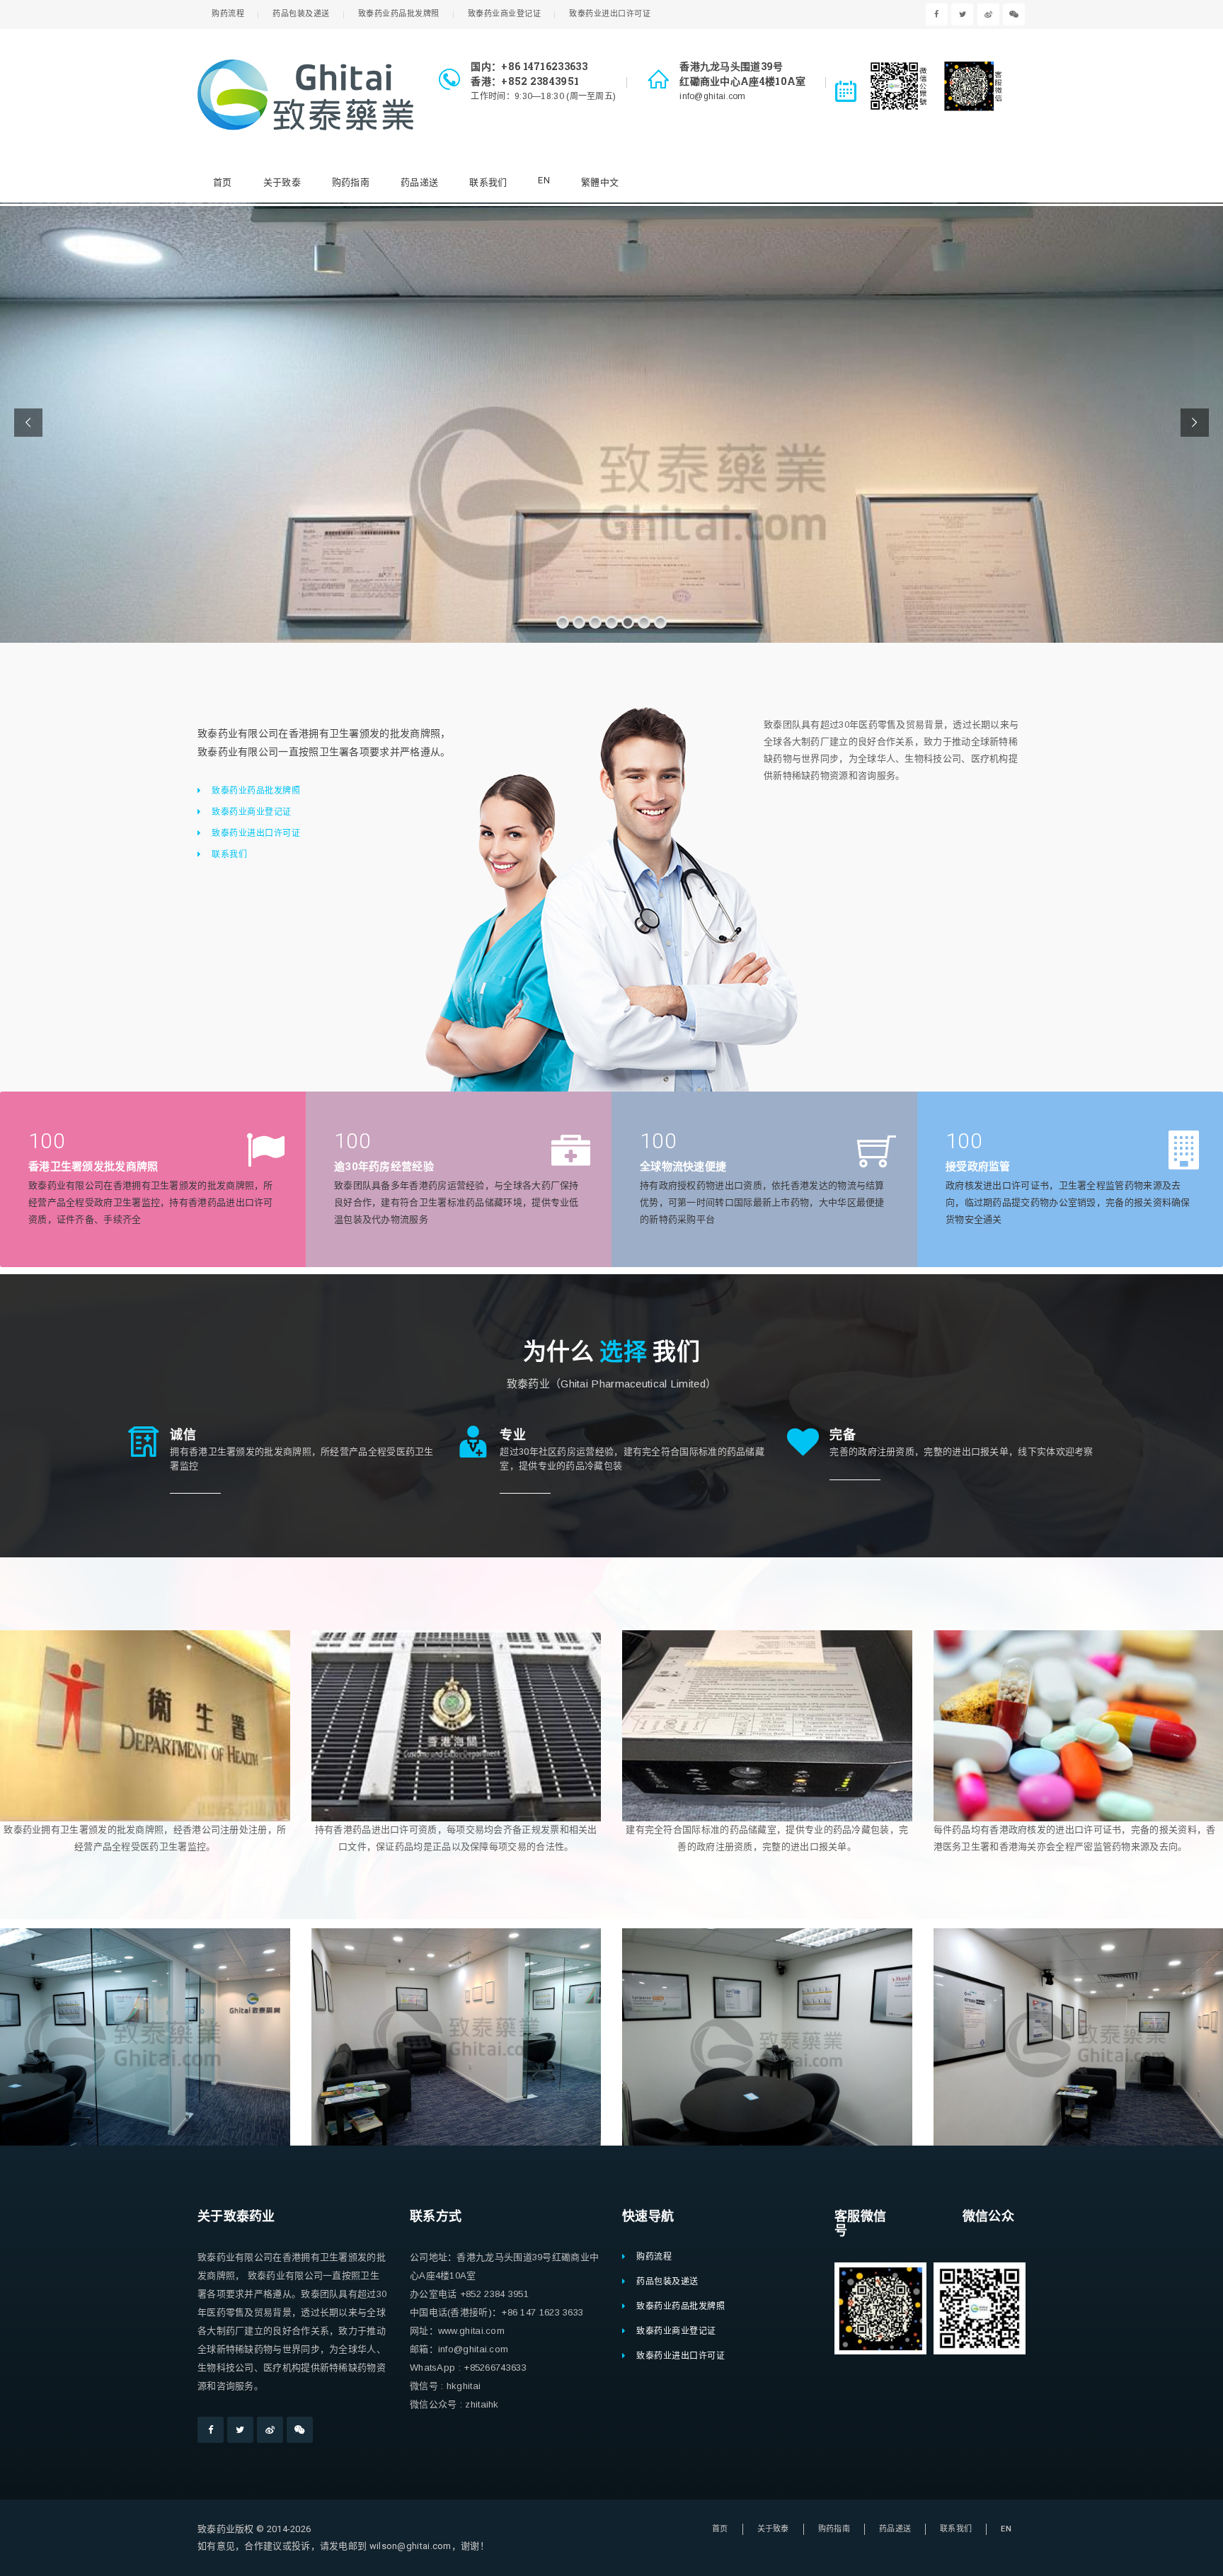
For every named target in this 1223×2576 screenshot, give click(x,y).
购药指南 (351, 182)
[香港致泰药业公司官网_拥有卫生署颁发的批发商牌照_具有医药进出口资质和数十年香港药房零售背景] (305, 95)
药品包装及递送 (301, 14)
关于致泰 (282, 182)
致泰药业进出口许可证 (610, 14)
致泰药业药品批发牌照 (399, 14)
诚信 (183, 1434)
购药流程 (228, 14)
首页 (223, 182)
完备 (843, 1434)
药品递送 (419, 182)
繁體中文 (600, 182)
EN (544, 180)
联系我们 (488, 182)
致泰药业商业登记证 (505, 14)
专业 (513, 1434)
